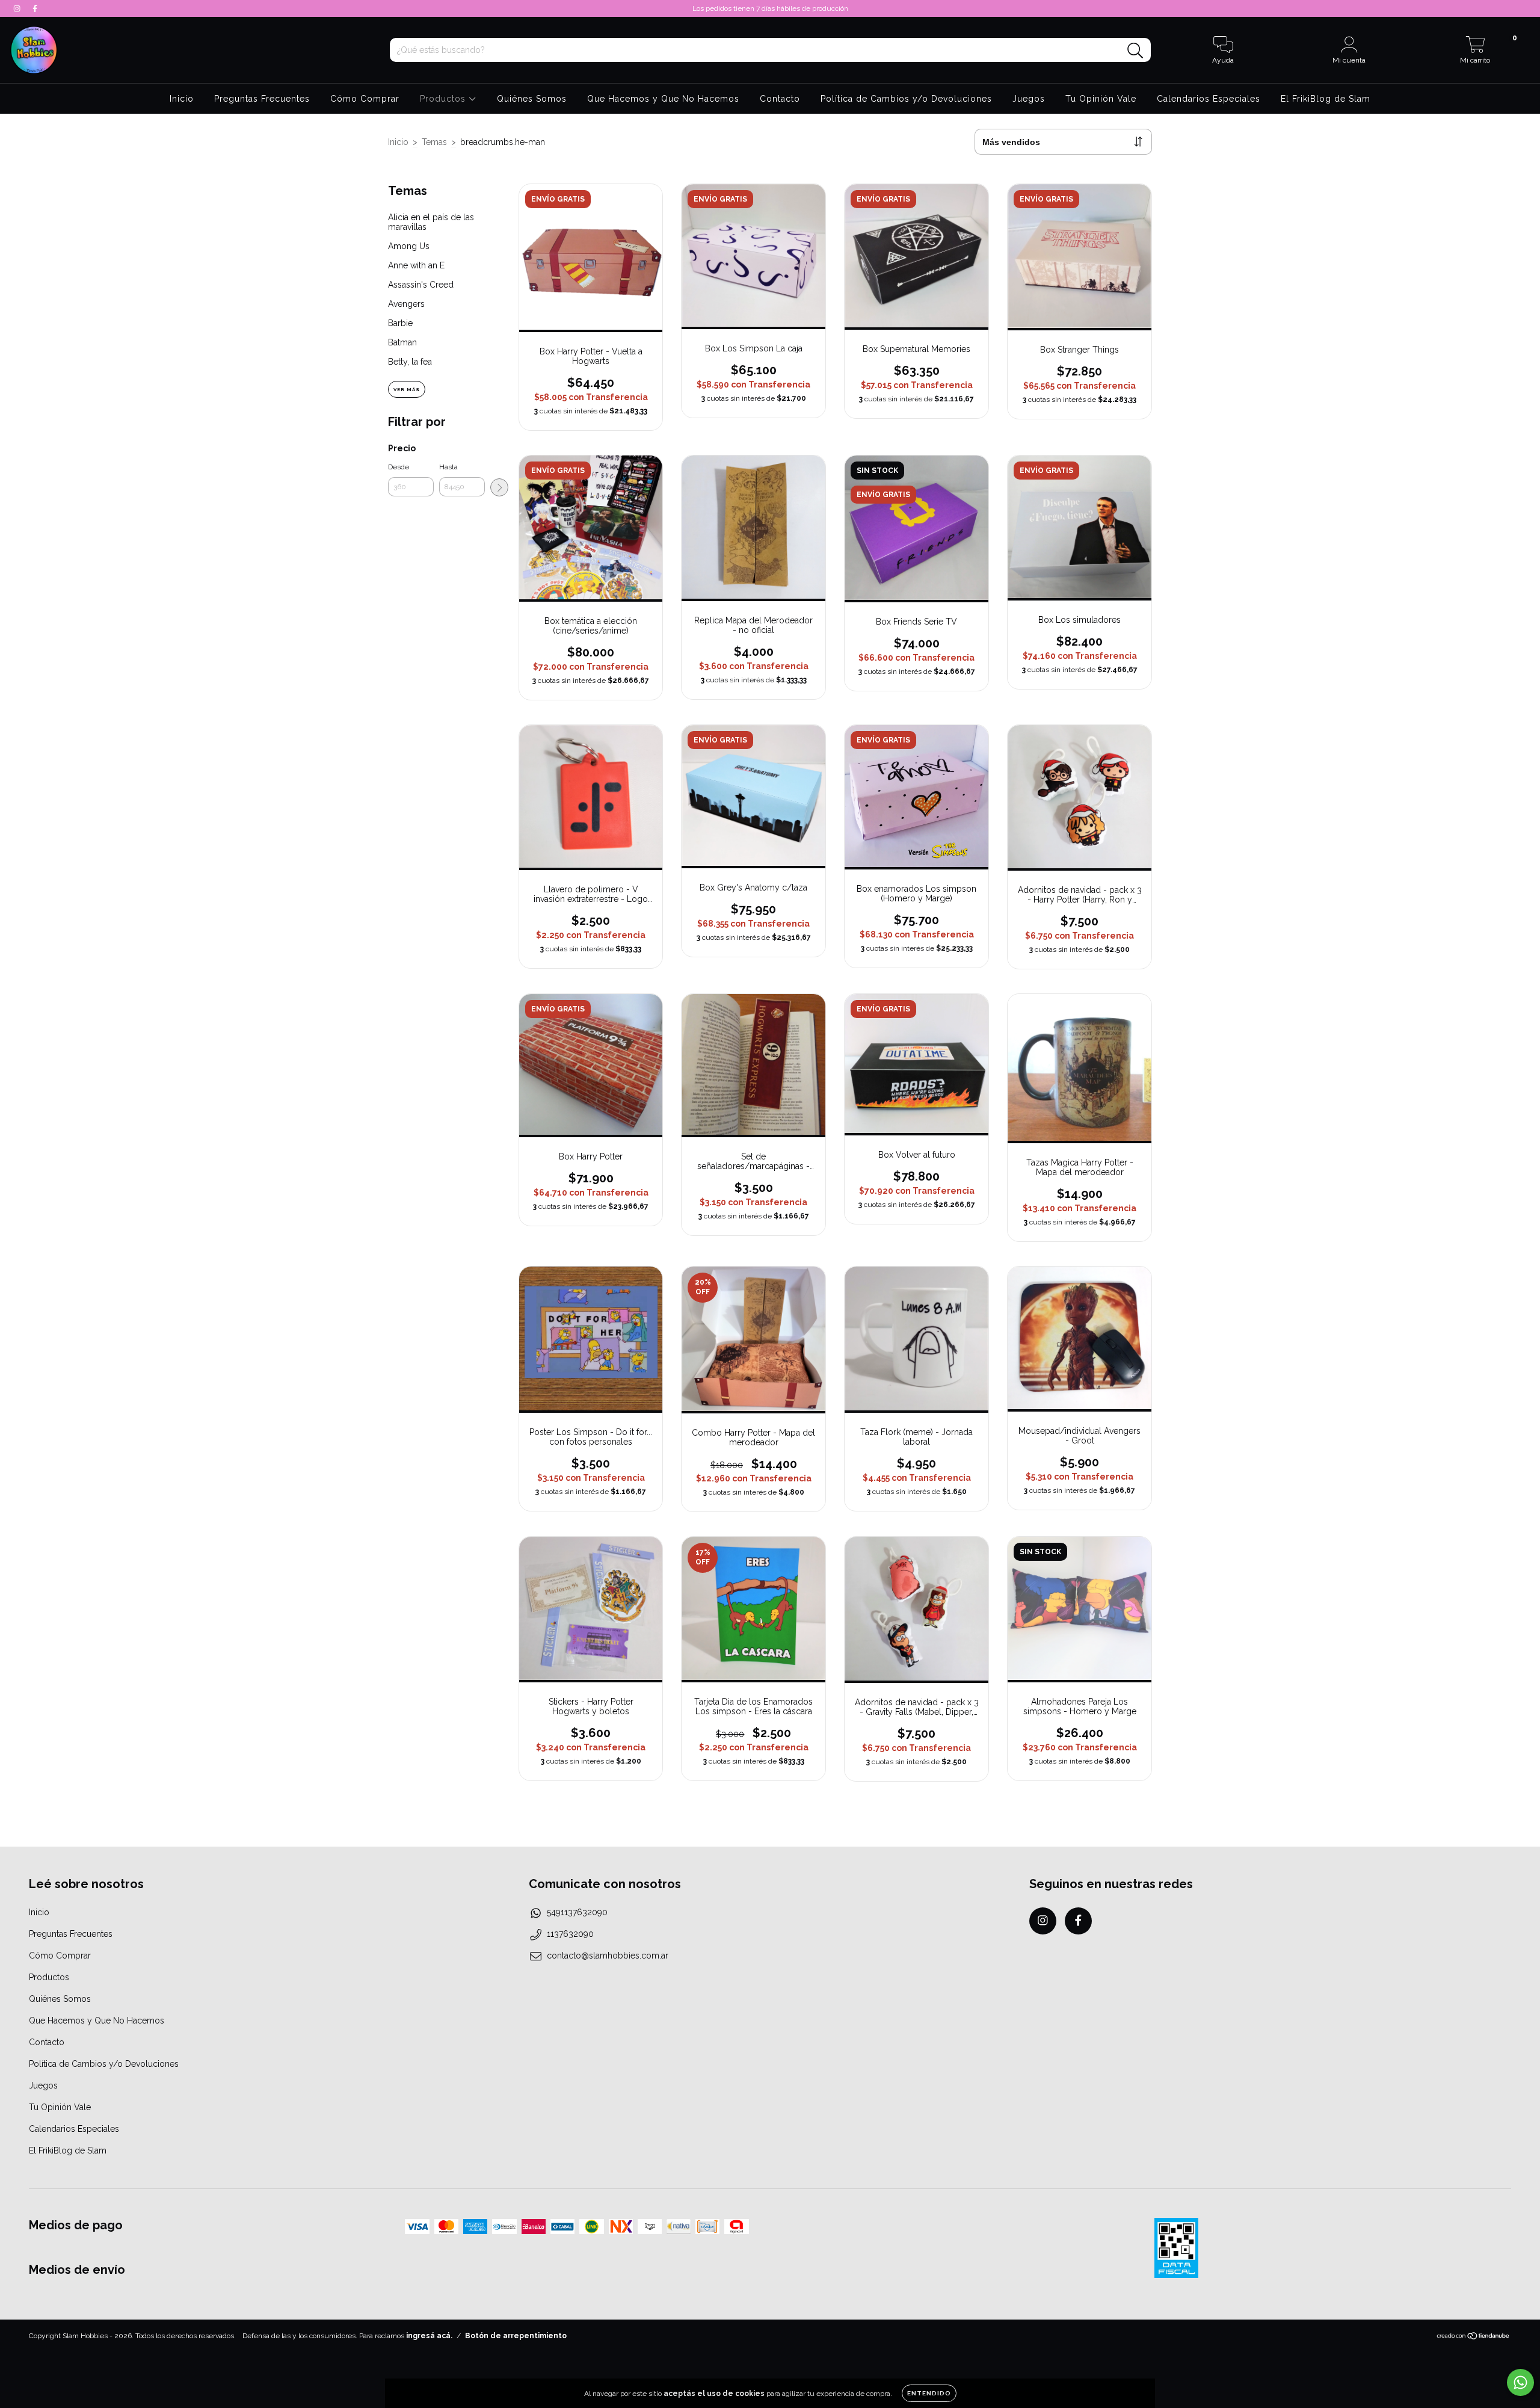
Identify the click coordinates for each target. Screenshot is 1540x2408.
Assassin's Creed (421, 285)
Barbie (400, 323)
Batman (402, 342)
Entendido (929, 2393)
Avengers (406, 304)
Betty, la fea (410, 362)
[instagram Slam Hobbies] (18, 8)
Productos (444, 99)
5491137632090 (577, 1912)
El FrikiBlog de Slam (1326, 99)
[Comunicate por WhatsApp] (1520, 2382)
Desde (399, 467)
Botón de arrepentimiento (516, 2336)
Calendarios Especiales (1209, 99)
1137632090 (570, 1934)
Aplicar (499, 487)
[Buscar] (1135, 51)
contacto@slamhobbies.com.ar (608, 1956)
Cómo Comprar (365, 99)
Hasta (448, 467)
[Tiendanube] (1474, 2338)
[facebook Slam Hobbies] (35, 8)
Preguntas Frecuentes (262, 99)
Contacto (780, 99)
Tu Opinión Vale (1101, 99)
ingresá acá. (429, 2336)
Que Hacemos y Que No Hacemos (663, 99)
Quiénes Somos (532, 99)
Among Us (409, 246)
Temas (434, 142)
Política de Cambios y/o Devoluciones (906, 99)
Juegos (1029, 99)
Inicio (182, 99)
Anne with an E (416, 265)
